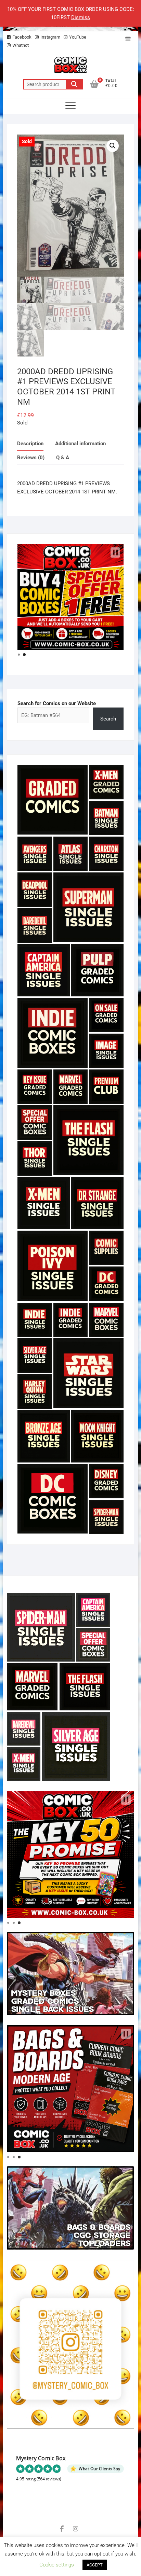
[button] (113, 146)
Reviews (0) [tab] (31, 458)
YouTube (78, 37)
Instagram (50, 37)
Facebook (22, 37)
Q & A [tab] (63, 458)
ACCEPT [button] (95, 2565)
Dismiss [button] (81, 17)
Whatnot (21, 45)
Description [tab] (30, 444)
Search (74, 84)
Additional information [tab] (80, 444)
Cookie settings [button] (57, 2565)
